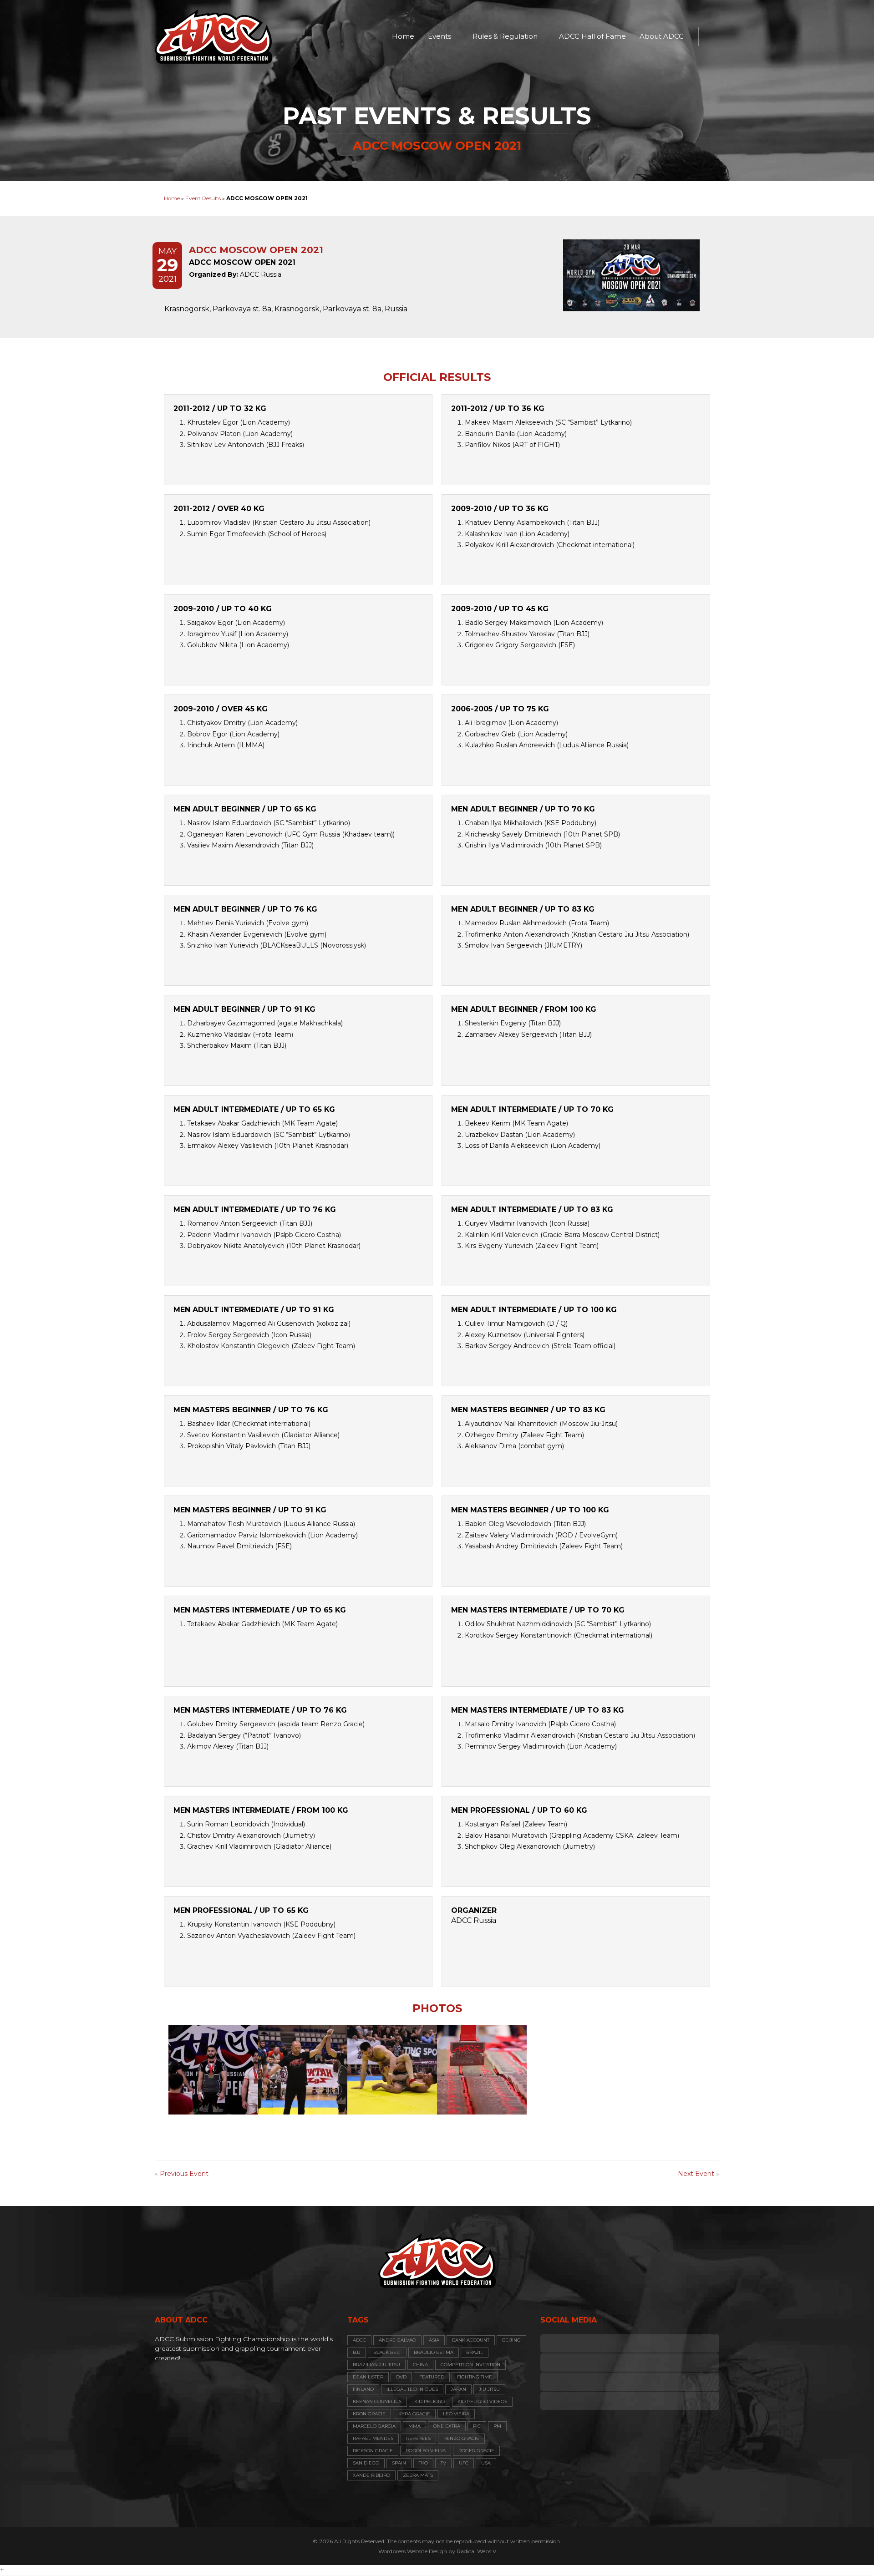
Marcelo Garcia (374, 2426)
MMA (414, 2426)
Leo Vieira (456, 2414)
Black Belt (387, 2352)
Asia (434, 2340)
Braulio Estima (434, 2352)
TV (443, 2463)
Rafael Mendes (373, 2438)
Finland (363, 2389)
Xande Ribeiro (371, 2475)
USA (486, 2463)
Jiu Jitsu (489, 2389)
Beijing (511, 2340)
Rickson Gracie (373, 2451)
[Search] (710, 36)
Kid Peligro (429, 2401)
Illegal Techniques (412, 2389)
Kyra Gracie (414, 2414)
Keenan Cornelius (377, 2401)
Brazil (475, 2352)
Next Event (696, 2174)
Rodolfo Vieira (426, 2451)
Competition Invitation (470, 2365)
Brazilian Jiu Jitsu (376, 2365)
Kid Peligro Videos (482, 2401)
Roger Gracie (476, 2451)
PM (497, 2426)
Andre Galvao (397, 2340)
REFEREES (418, 2438)
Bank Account (471, 2340)
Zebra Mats (418, 2475)
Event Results (203, 198)
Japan (458, 2389)
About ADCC (662, 36)
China (420, 2365)
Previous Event (184, 2174)
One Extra (447, 2426)
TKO (423, 2463)
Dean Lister (368, 2377)
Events (440, 36)
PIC (477, 2426)
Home (403, 36)
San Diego (366, 2463)
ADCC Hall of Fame (592, 36)
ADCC (359, 2340)
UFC (464, 2463)
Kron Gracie (369, 2414)
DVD (401, 2377)
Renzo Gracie (461, 2438)
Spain (399, 2463)
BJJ (357, 2352)
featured (432, 2377)
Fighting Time (475, 2377)
